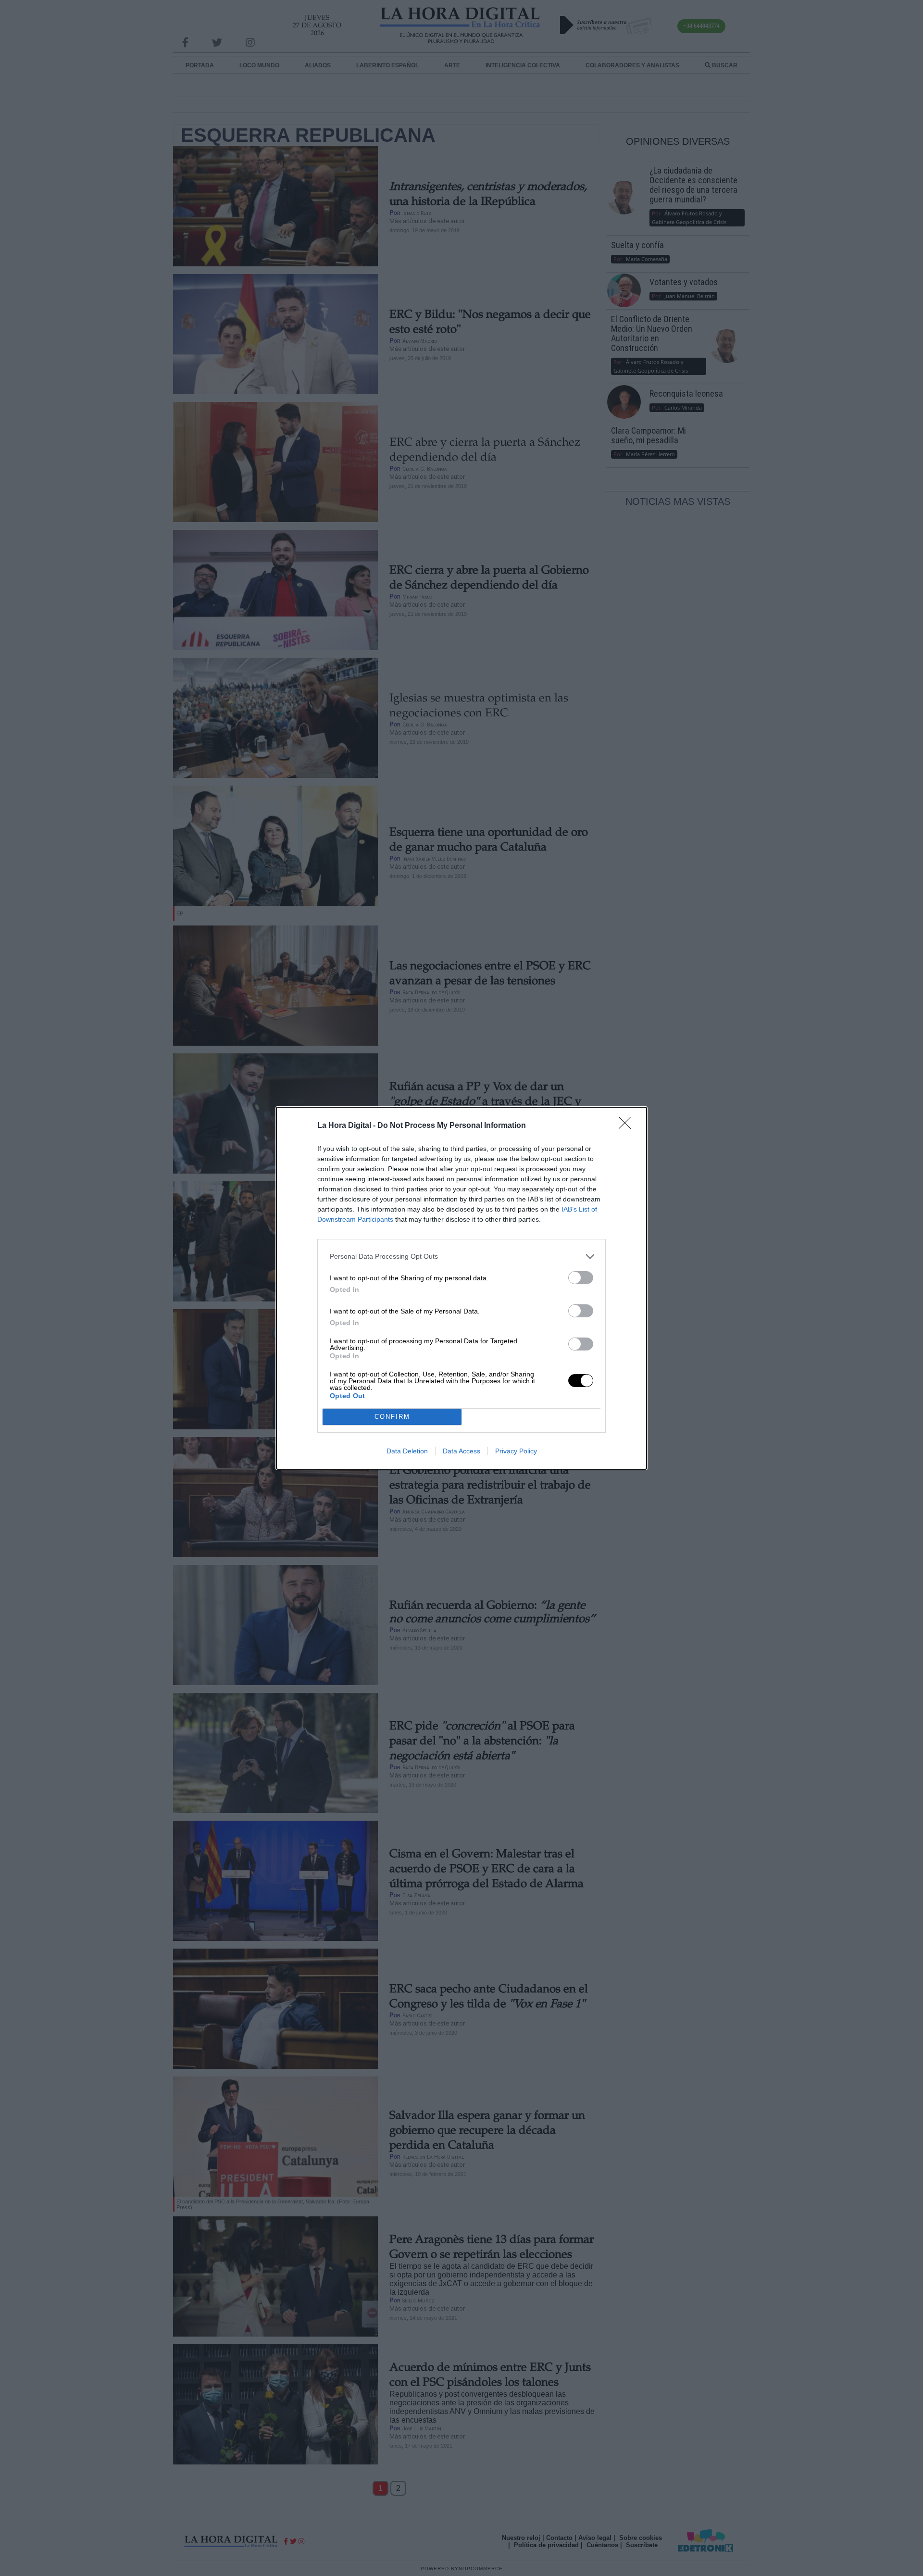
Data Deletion (407, 1451)
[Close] (628, 1126)
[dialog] (461, 1288)
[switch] (581, 1278)
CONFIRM (392, 1417)
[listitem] (461, 1257)
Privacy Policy (516, 1451)
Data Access (461, 1451)
